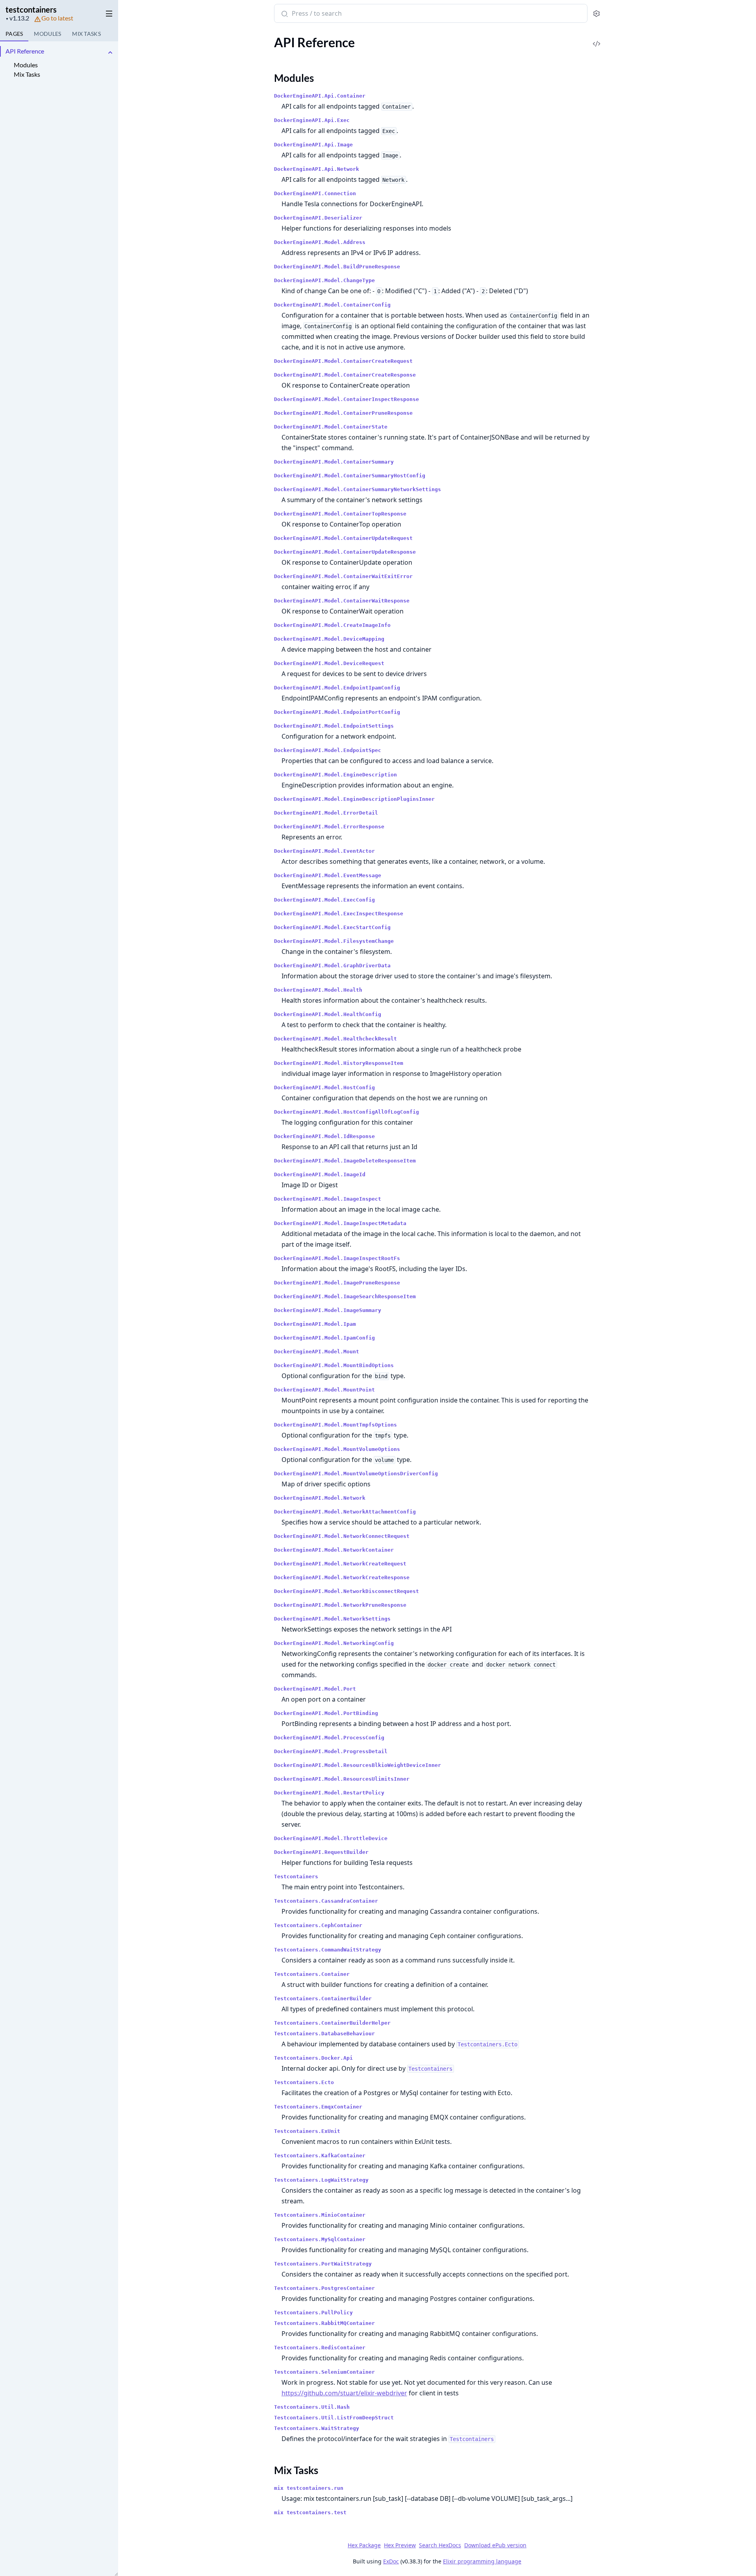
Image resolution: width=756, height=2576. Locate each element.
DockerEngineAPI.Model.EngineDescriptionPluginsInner (354, 799)
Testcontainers (296, 1877)
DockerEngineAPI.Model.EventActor (324, 851)
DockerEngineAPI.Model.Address (320, 242)
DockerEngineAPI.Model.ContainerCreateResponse (345, 375)
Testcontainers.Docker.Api (313, 2058)
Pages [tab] (14, 34)
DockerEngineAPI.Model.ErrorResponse (329, 827)
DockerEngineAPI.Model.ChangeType (324, 280)
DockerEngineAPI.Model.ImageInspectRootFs (337, 1258)
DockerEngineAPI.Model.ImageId (320, 1174)
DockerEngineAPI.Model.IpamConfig (324, 1338)
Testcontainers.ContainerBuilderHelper (332, 2023)
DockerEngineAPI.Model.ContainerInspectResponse (346, 399)
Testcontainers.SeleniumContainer (324, 2372)
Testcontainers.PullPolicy (313, 2313)
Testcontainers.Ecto (304, 2082)
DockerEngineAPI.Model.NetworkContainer (334, 1550)
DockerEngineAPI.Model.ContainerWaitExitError (343, 576)
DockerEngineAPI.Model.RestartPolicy (329, 1793)
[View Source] (597, 38)
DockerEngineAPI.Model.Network (320, 1498)
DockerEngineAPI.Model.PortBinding (326, 1713)
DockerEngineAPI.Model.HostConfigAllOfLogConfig (346, 1112)
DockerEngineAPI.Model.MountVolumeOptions (337, 1449)
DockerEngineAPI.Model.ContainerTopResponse (340, 514)
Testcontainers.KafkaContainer (320, 2156)
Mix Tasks (27, 74)
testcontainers (31, 9)
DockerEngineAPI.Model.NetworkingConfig (334, 1643)
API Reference (25, 51)
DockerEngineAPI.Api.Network (317, 169)
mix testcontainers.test (310, 2512)
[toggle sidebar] (108, 12)
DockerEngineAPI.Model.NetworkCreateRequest (340, 1564)
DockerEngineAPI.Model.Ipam (315, 1324)
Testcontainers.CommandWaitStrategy (328, 1950)
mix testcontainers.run (309, 2488)
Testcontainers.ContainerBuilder (323, 1999)
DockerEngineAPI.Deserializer (318, 218)
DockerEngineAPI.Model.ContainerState (331, 427)
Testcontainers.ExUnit (307, 2131)
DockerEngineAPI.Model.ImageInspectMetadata (340, 1223)
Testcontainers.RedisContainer (320, 2348)
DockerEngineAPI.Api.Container (320, 96)
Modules (26, 65)
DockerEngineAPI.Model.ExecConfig (324, 900)
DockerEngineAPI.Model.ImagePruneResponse (337, 1283)
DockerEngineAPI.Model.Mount (317, 1352)
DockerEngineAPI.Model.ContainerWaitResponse (342, 601)
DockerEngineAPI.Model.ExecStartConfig (332, 927)
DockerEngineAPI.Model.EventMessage (328, 875)
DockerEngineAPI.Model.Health (318, 990)
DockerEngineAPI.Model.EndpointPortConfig (337, 712)
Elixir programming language (482, 2561)
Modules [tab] (47, 34)
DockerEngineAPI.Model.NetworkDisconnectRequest (346, 1591)
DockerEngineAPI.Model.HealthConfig (328, 1014)
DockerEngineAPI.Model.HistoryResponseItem (339, 1063)
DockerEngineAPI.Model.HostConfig (324, 1088)
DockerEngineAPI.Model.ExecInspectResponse (339, 914)
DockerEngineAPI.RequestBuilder (321, 1852)
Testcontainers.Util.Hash (312, 2407)
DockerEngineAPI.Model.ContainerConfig (332, 305)
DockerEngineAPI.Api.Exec (312, 120)
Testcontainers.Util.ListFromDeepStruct (334, 2418)
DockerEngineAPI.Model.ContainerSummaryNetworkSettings (358, 489)
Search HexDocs (440, 2545)
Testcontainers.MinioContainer (320, 2215)
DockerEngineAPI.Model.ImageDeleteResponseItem (345, 1161)
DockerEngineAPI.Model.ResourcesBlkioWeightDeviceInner (358, 1765)
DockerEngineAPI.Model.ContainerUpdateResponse (345, 552)
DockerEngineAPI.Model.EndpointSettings (334, 726)
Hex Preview (400, 2545)
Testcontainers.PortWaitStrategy (323, 2264)
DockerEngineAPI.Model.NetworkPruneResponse (340, 1605)
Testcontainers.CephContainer (318, 1925)
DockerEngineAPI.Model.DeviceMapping (329, 639)
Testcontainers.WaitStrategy (317, 2428)
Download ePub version (495, 2545)
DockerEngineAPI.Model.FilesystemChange (334, 941)
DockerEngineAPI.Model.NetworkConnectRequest (342, 1536)
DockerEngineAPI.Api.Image (313, 145)
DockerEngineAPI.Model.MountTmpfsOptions (335, 1425)
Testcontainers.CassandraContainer (326, 1901)
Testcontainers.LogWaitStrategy (321, 2180)
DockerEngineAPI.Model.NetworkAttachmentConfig (345, 1512)
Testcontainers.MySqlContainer (320, 2239)
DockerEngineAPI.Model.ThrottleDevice (331, 1838)
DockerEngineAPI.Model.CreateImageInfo (332, 625)
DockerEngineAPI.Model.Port (315, 1689)
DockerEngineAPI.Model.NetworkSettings (332, 1619)
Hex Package (364, 2545)
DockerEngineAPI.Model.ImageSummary (328, 1310)
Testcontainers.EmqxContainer (318, 2107)
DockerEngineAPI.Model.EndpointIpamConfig (337, 688)
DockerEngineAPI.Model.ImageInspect (328, 1199)
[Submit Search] (284, 14)
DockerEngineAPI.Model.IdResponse (324, 1136)
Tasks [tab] (86, 34)
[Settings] (596, 14)
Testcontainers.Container (312, 1974)
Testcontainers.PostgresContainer (324, 2288)
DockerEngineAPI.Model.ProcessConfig (329, 1738)
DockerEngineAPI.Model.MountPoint (324, 1390)
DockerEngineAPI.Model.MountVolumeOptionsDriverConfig (356, 1474)
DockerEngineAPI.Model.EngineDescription (335, 775)
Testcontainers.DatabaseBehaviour (324, 2034)
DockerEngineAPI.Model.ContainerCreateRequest (343, 361)
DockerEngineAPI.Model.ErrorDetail (326, 813)
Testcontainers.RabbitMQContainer (324, 2323)
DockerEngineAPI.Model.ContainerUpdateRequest (343, 538)
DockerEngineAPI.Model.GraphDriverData (332, 966)
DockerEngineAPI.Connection (315, 193)
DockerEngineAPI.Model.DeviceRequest (329, 663)
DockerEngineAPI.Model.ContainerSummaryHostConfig (350, 476)
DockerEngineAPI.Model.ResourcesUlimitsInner (342, 1779)
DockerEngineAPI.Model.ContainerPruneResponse (343, 413)
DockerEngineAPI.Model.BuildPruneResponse (337, 267)
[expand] (110, 53)
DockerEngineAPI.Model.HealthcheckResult (335, 1039)
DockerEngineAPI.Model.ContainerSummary (334, 462)
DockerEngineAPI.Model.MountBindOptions (334, 1365)
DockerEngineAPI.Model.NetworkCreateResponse (342, 1577)
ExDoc (391, 2561)
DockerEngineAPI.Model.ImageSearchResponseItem (345, 1296)
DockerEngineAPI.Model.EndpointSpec (328, 750)
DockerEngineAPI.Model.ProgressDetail (331, 1751)
